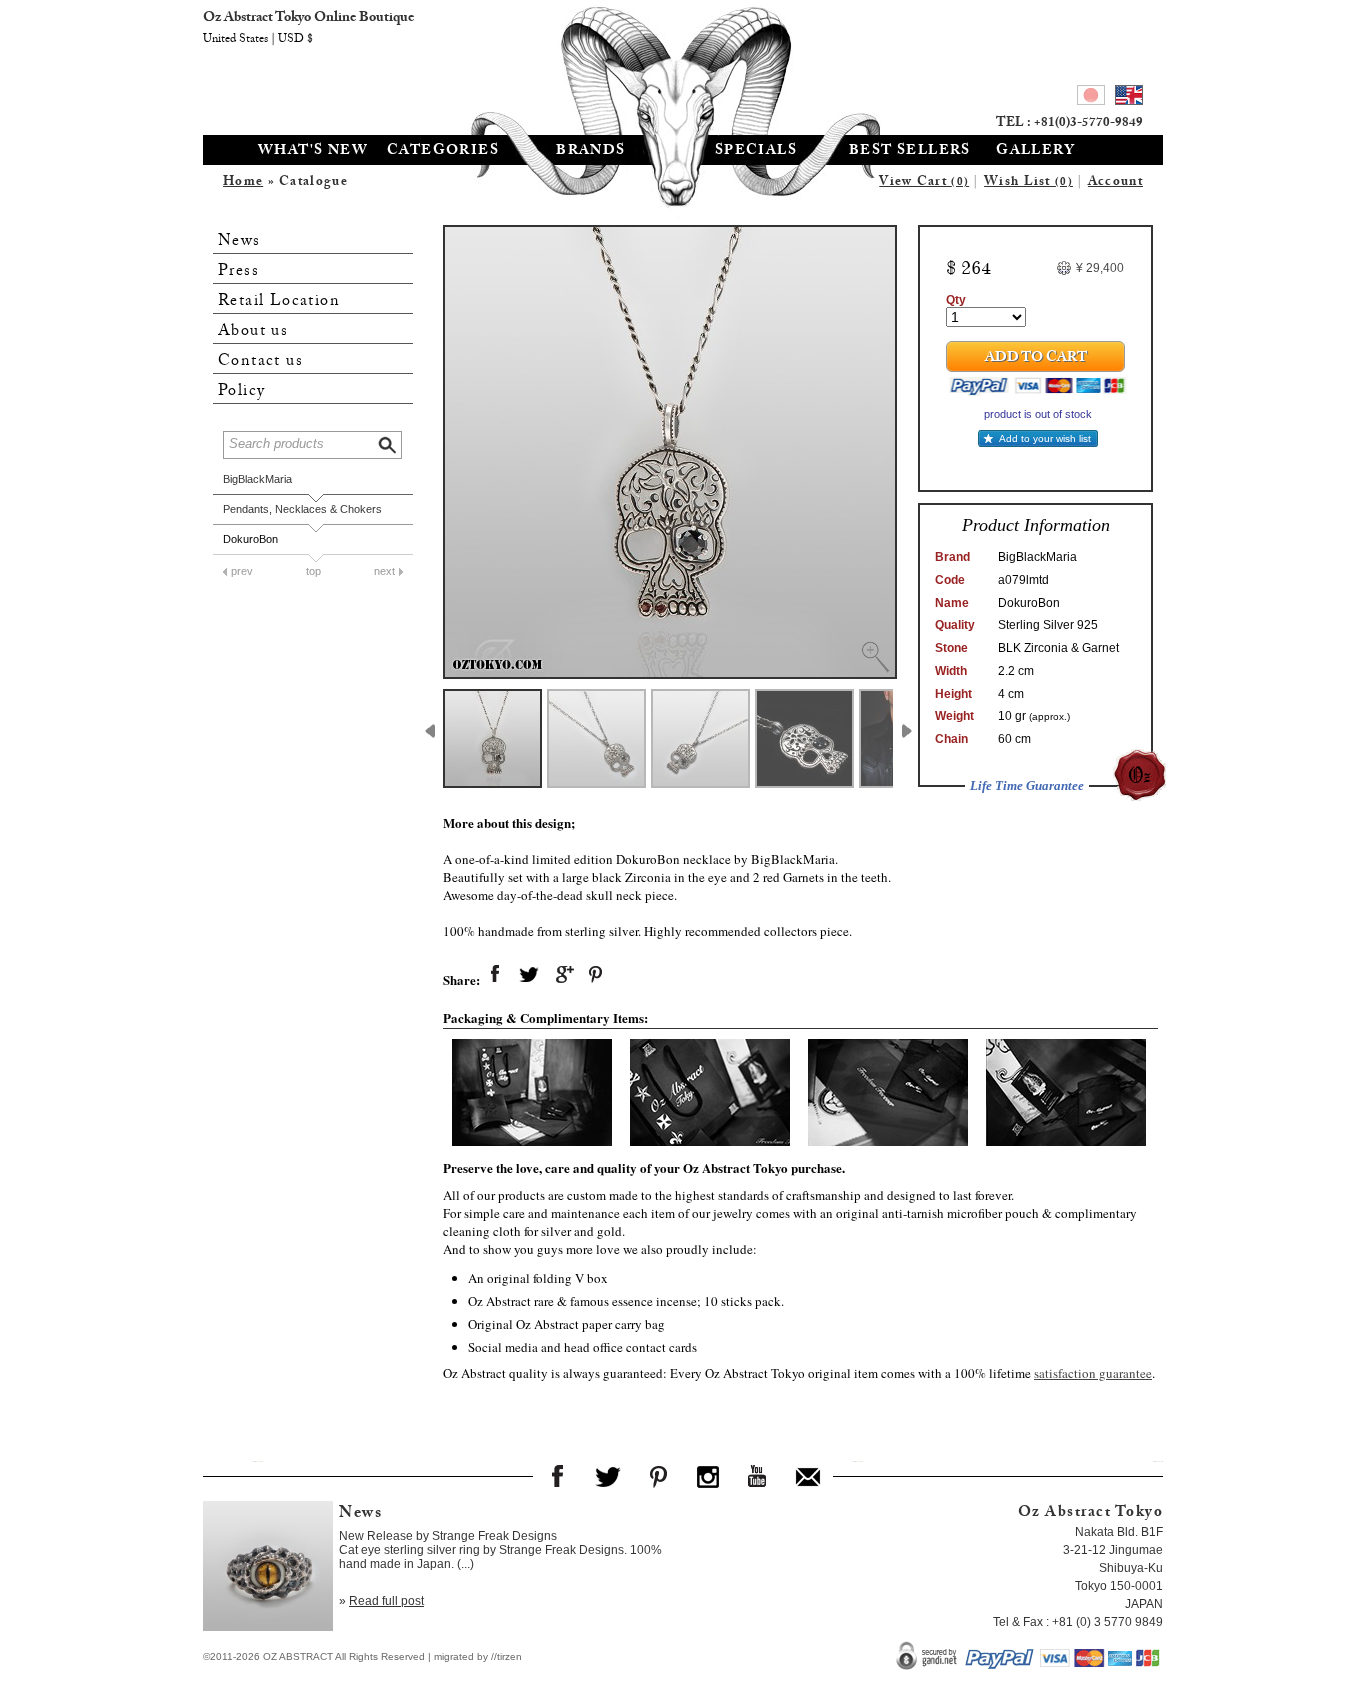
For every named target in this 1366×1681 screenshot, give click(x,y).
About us (253, 331)
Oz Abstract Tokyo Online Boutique (683, 65)
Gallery (1035, 152)
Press (238, 271)
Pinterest (658, 1476)
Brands (590, 152)
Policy (241, 391)
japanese (1091, 98)
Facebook (558, 1476)
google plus (563, 975)
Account (1115, 183)
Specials (756, 152)
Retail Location (279, 301)
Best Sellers (910, 152)
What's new (313, 152)
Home (243, 183)
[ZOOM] (670, 452)
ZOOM (875, 657)
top (313, 571)
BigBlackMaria (257, 479)
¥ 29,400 (1100, 268)
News (239, 241)
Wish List (1028, 183)
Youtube (758, 1476)
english (1129, 98)
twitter (529, 975)
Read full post (386, 1601)
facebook (495, 975)
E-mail (808, 1476)
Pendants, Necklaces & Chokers (302, 509)
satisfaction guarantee (1093, 1373)
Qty (956, 300)
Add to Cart (1036, 359)
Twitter (608, 1476)
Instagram (708, 1476)
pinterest (597, 975)
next (384, 571)
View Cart (924, 183)
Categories (443, 152)
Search (389, 442)
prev (242, 571)
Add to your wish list (1045, 438)
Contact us (260, 361)
